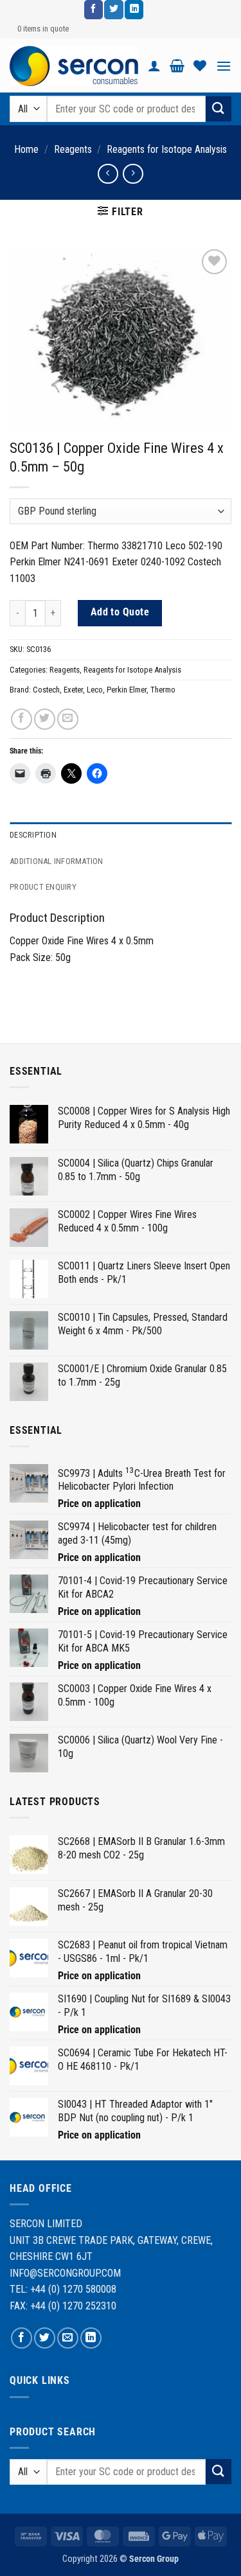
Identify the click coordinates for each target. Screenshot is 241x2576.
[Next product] (108, 174)
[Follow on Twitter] (113, 10)
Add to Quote (120, 612)
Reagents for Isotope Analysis (167, 149)
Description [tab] (33, 835)
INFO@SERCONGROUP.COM (65, 2273)
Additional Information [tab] (57, 861)
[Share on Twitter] (45, 719)
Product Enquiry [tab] (43, 887)
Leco (95, 690)
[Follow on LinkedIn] (134, 10)
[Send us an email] (68, 2338)
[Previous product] (133, 174)
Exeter (73, 690)
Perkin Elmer (127, 690)
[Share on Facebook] (22, 719)
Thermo (163, 690)
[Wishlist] (200, 66)
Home (26, 149)
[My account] (154, 66)
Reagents (73, 149)
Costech (46, 690)
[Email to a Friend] (68, 719)
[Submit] (219, 109)
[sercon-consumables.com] (74, 66)
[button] (177, 66)
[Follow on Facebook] (94, 10)
